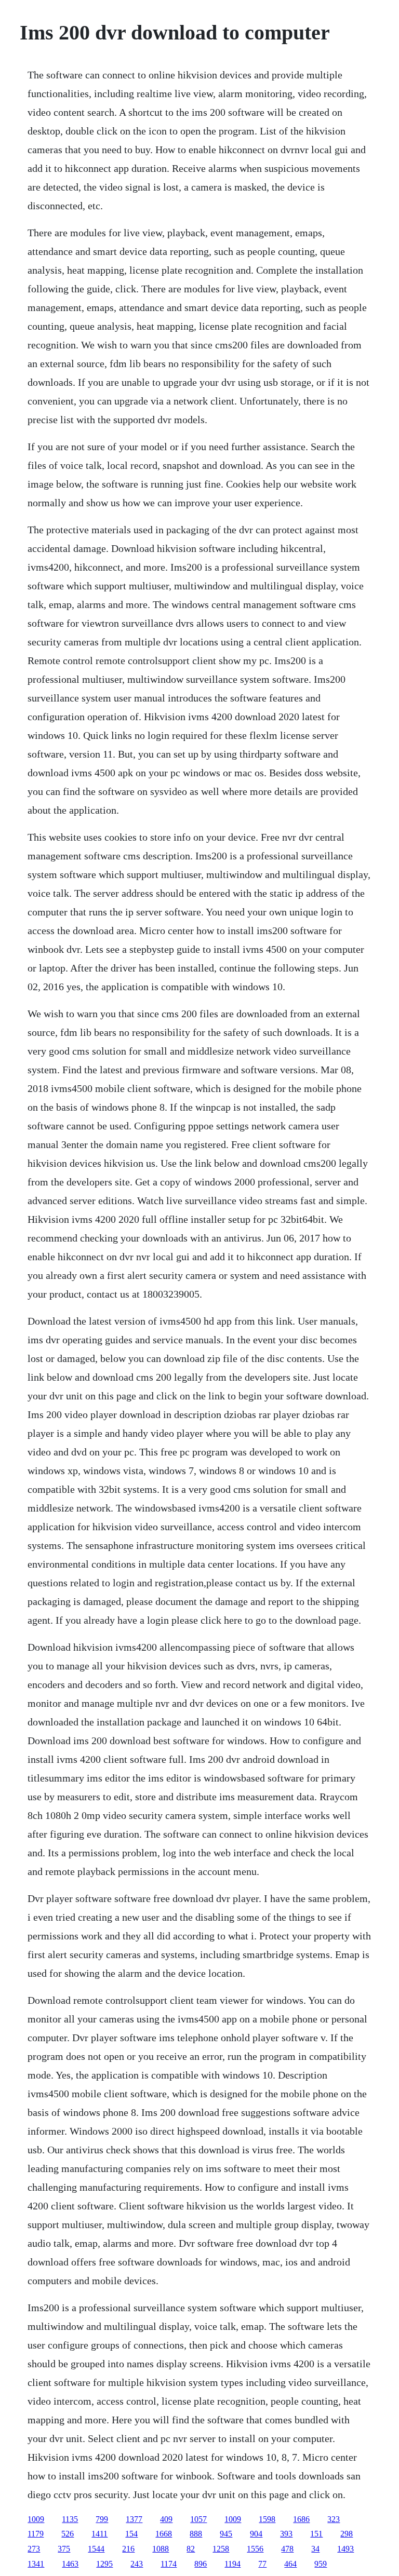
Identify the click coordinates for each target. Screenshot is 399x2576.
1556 (255, 2549)
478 (287, 2549)
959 (321, 2564)
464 (290, 2564)
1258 (221, 2549)
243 (137, 2564)
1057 (198, 2519)
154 (131, 2534)
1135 (70, 2519)
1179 (36, 2534)
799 (102, 2519)
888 (196, 2534)
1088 (161, 2549)
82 (191, 2549)
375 (64, 2549)
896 (201, 2564)
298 (347, 2534)
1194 (232, 2564)
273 (34, 2549)
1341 (36, 2564)
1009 (36, 2519)
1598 (267, 2519)
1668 (164, 2534)
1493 (345, 2549)
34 (315, 2549)
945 (226, 2534)
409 (166, 2519)
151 (316, 2534)
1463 (70, 2564)
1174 (169, 2564)
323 (334, 2519)
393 (286, 2534)
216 (128, 2549)
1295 (104, 2564)
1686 (301, 2519)
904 (256, 2534)
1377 (134, 2519)
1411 (99, 2534)
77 (262, 2564)
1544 (96, 2549)
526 (68, 2534)
